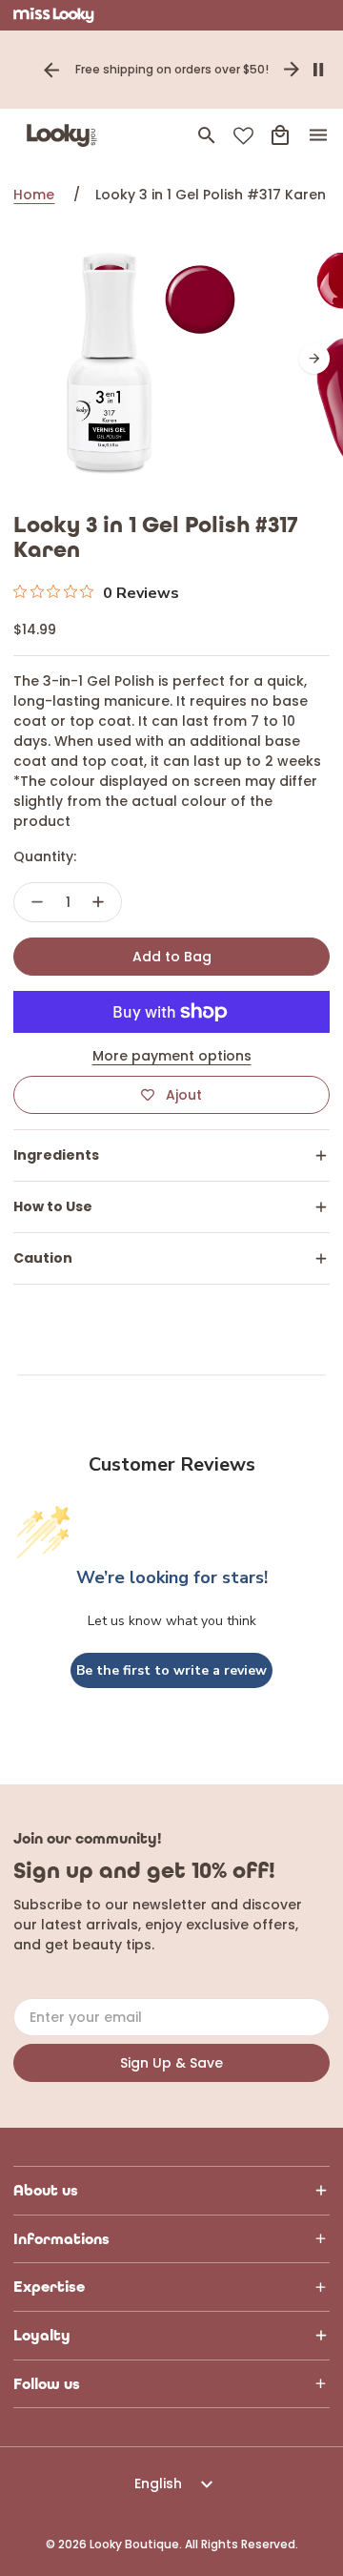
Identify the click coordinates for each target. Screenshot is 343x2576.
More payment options (172, 1056)
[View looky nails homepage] (66, 135)
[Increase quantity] (98, 902)
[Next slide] (292, 70)
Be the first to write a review (171, 1670)
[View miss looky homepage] (54, 15)
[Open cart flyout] (280, 135)
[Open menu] (318, 135)
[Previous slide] (51, 70)
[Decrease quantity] (37, 902)
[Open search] (207, 135)
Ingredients (56, 1155)
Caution (43, 1258)
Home (34, 195)
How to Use (53, 1206)
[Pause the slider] (318, 70)
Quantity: (45, 856)
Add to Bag (172, 957)
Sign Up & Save (171, 2063)
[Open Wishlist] (243, 136)
